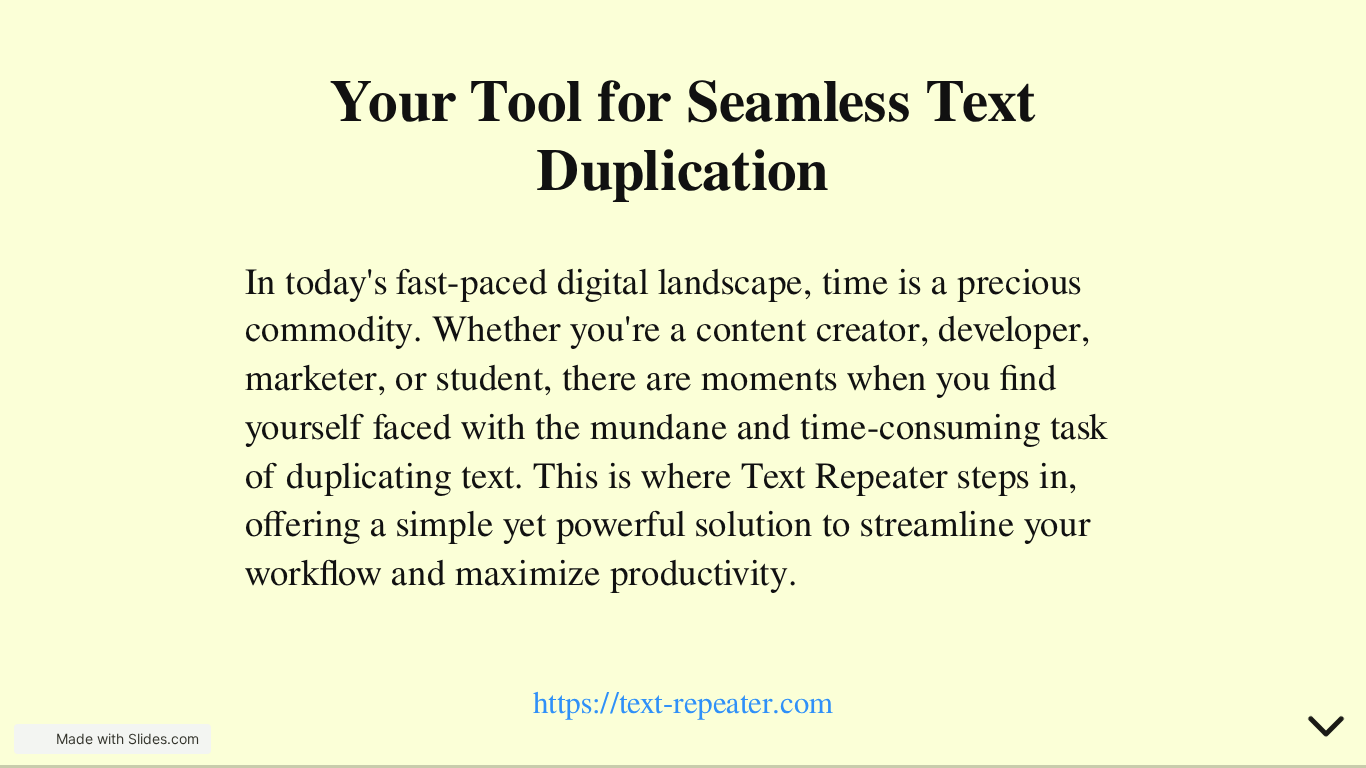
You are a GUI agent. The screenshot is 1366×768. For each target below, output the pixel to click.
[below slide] (1326, 730)
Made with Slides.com (127, 738)
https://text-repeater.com (683, 702)
